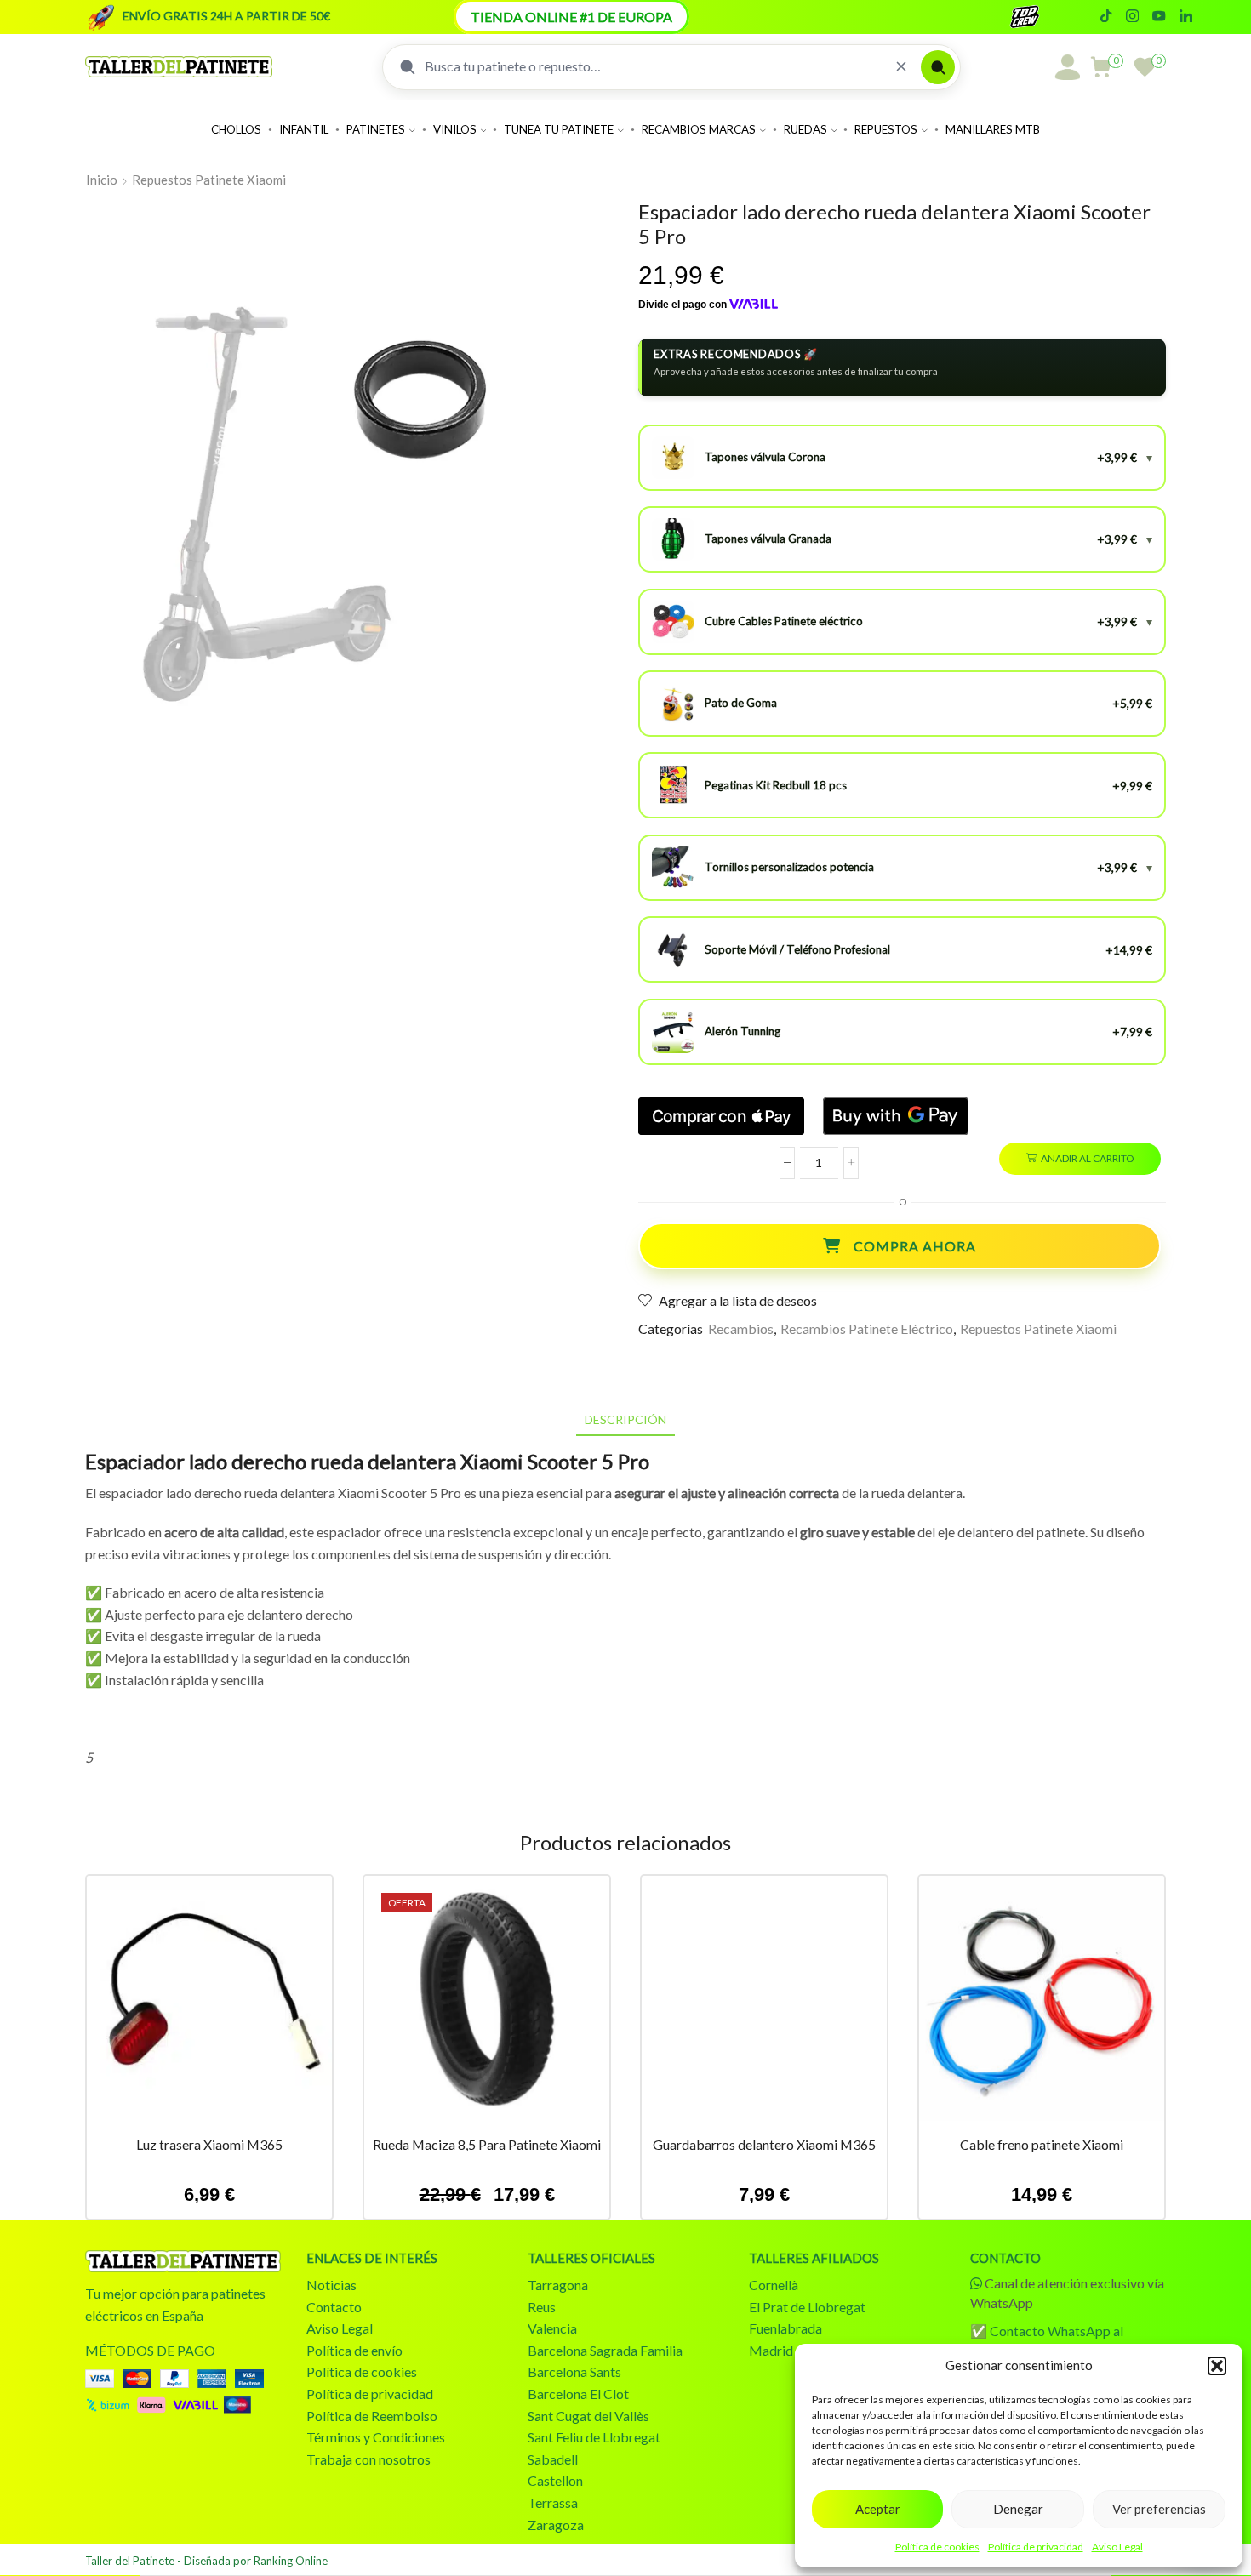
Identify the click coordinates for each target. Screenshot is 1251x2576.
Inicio (102, 180)
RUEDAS (805, 129)
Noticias (331, 2285)
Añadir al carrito (1087, 1158)
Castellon (555, 2480)
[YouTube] (1159, 17)
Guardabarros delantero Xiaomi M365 (764, 2144)
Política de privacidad (1036, 2547)
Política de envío (354, 2350)
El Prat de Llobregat (807, 2307)
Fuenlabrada (785, 2328)
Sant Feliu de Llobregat (594, 2437)
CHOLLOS (236, 129)
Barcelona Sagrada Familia (605, 2350)
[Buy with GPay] (896, 1116)
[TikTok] (1106, 17)
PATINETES (376, 129)
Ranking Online (291, 2561)
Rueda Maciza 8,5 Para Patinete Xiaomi (487, 2144)
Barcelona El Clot (578, 2394)
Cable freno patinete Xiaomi (1042, 2144)
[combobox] (653, 66)
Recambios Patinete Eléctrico (867, 1328)
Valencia (552, 2328)
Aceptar (878, 2509)
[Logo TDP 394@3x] (183, 2261)
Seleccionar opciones (764, 2004)
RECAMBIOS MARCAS (699, 129)
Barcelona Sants (574, 2371)
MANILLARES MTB (993, 129)
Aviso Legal (1117, 2547)
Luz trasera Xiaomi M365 (209, 2144)
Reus (542, 2307)
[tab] (625, 1419)
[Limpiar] (901, 67)
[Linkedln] (1186, 17)
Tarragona (558, 2285)
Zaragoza (556, 2525)
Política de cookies (937, 2547)
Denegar (1018, 2509)
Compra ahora (915, 1246)
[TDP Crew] (1040, 17)
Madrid (771, 2350)
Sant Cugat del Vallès (588, 2416)
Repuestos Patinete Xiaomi (209, 180)
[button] (1217, 2366)
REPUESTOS (886, 129)
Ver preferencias (1159, 2509)
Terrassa (553, 2502)
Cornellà (774, 2285)
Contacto (334, 2307)
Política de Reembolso (372, 2416)
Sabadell (553, 2459)
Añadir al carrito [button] (209, 2004)
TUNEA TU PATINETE (559, 129)
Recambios (741, 1328)
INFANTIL (304, 129)
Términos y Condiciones (376, 2437)
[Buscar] (938, 67)
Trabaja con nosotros (368, 2459)
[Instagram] (1132, 17)
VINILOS (455, 129)
